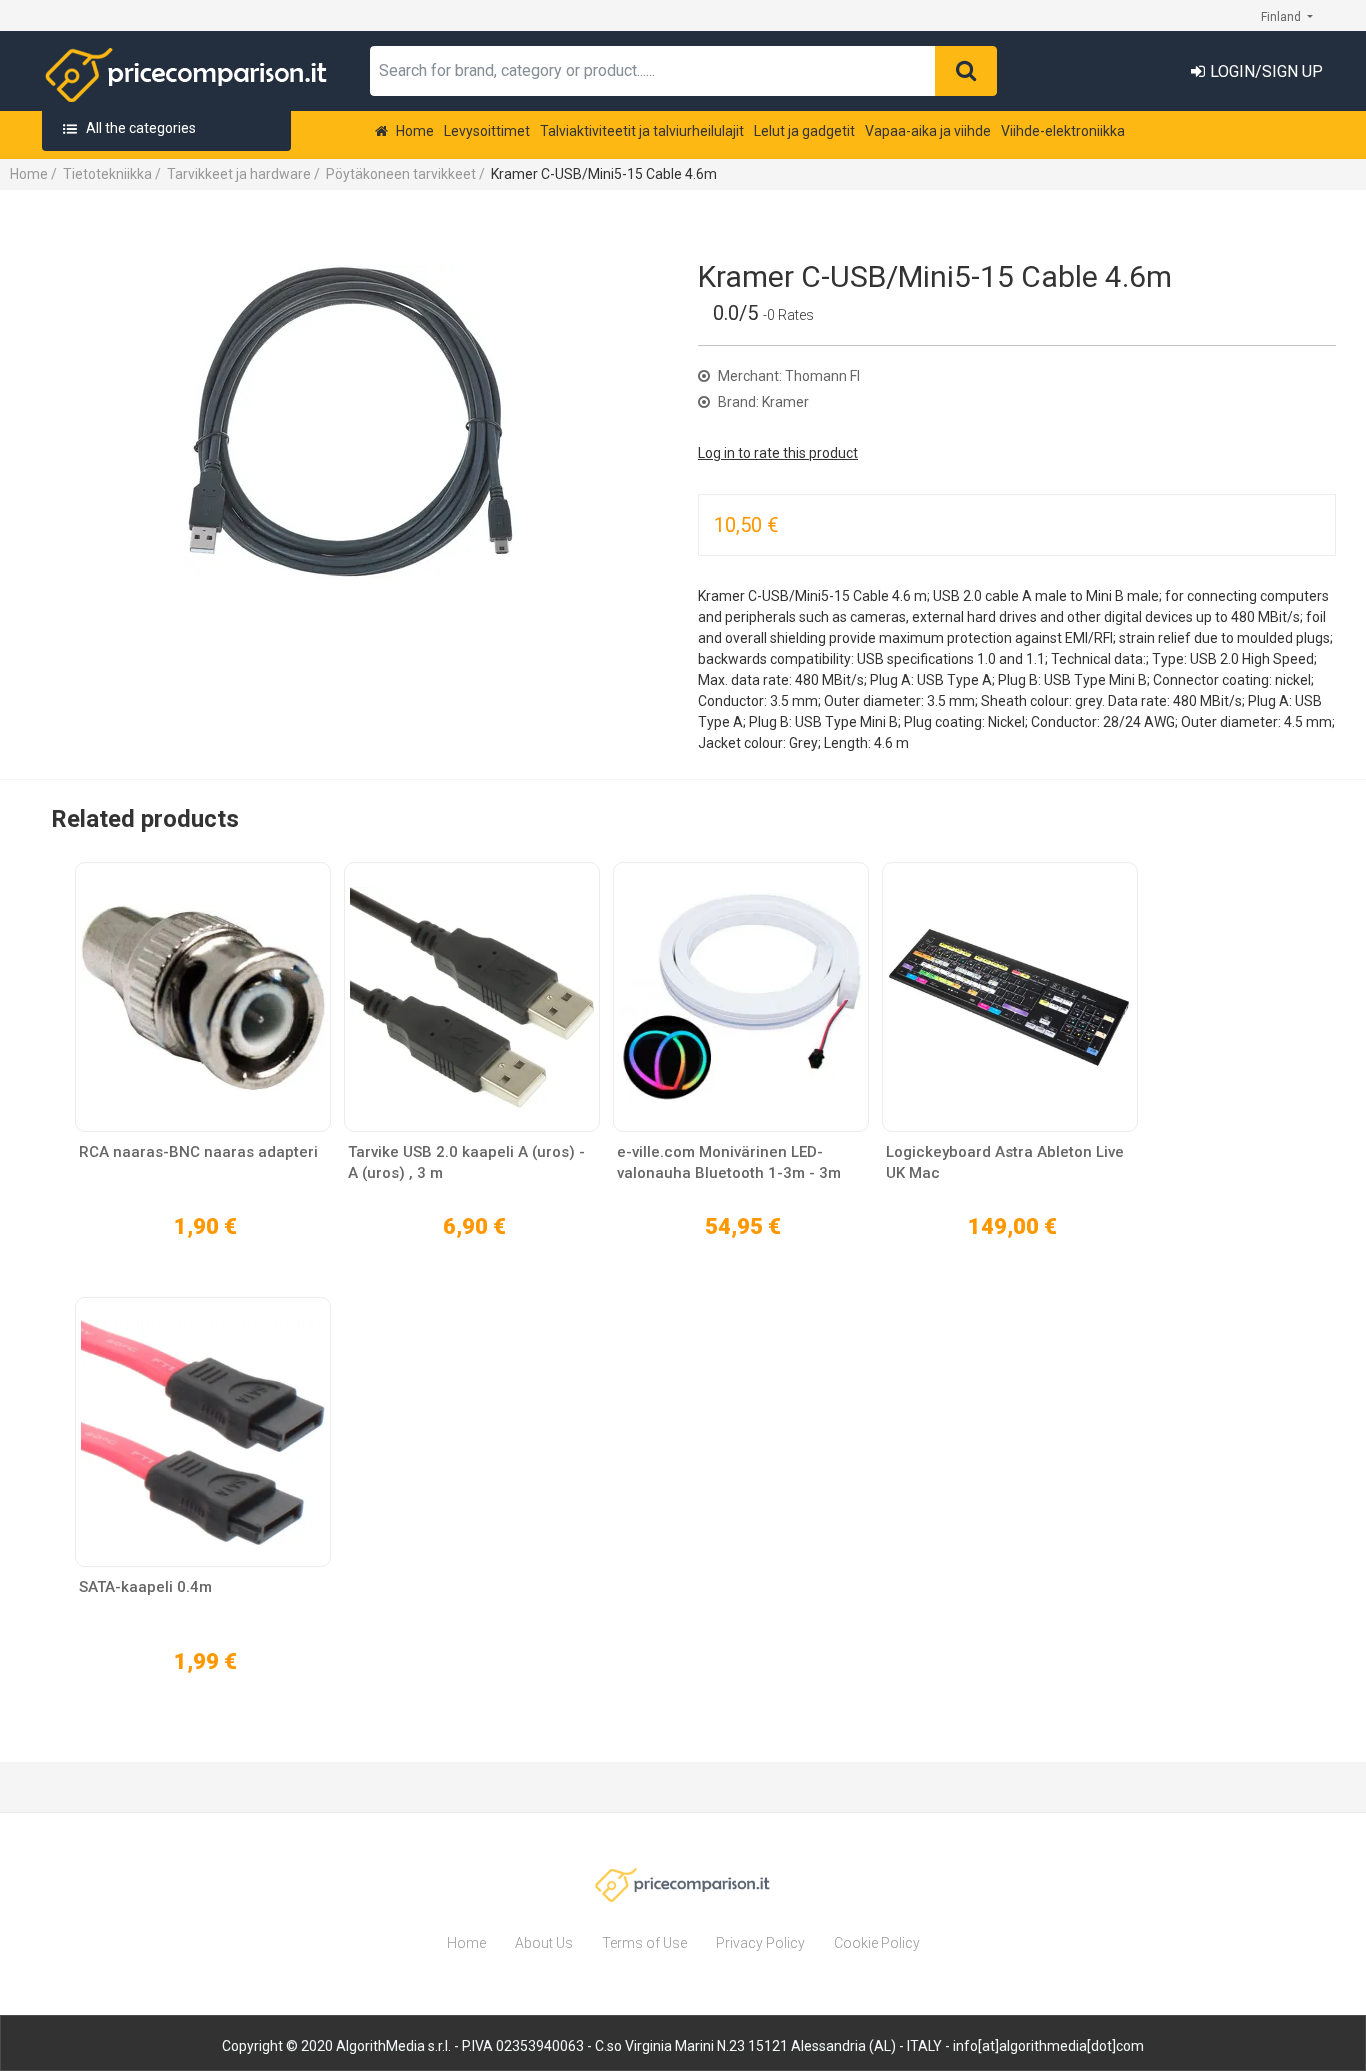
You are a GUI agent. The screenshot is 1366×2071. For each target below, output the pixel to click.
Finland (1282, 17)
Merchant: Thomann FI (787, 376)
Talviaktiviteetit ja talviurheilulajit (642, 131)
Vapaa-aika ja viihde (928, 131)
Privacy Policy (760, 1943)
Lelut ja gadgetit (804, 131)
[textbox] (653, 71)
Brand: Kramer (762, 402)
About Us (544, 1943)
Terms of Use (644, 1943)
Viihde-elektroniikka (1063, 131)
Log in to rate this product (778, 453)
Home (413, 131)
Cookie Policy (877, 1943)
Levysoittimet (487, 131)
